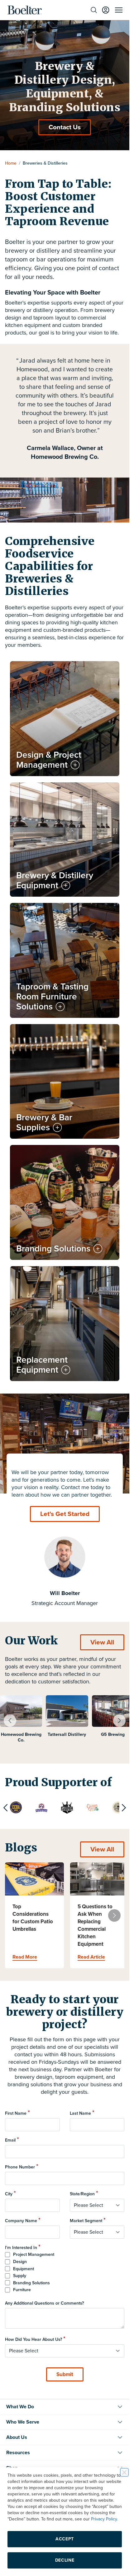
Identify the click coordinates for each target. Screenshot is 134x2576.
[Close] (124, 2472)
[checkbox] (65, 2272)
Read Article (91, 1957)
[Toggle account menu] (106, 10)
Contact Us (65, 127)
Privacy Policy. (104, 2519)
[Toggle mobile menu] (119, 10)
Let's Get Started (65, 1514)
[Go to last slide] (10, 1721)
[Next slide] (119, 1721)
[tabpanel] (21, 1723)
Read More (25, 1957)
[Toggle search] (94, 10)
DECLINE (65, 2560)
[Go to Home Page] (25, 10)
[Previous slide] (6, 1808)
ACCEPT (65, 2539)
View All (102, 1642)
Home (11, 163)
